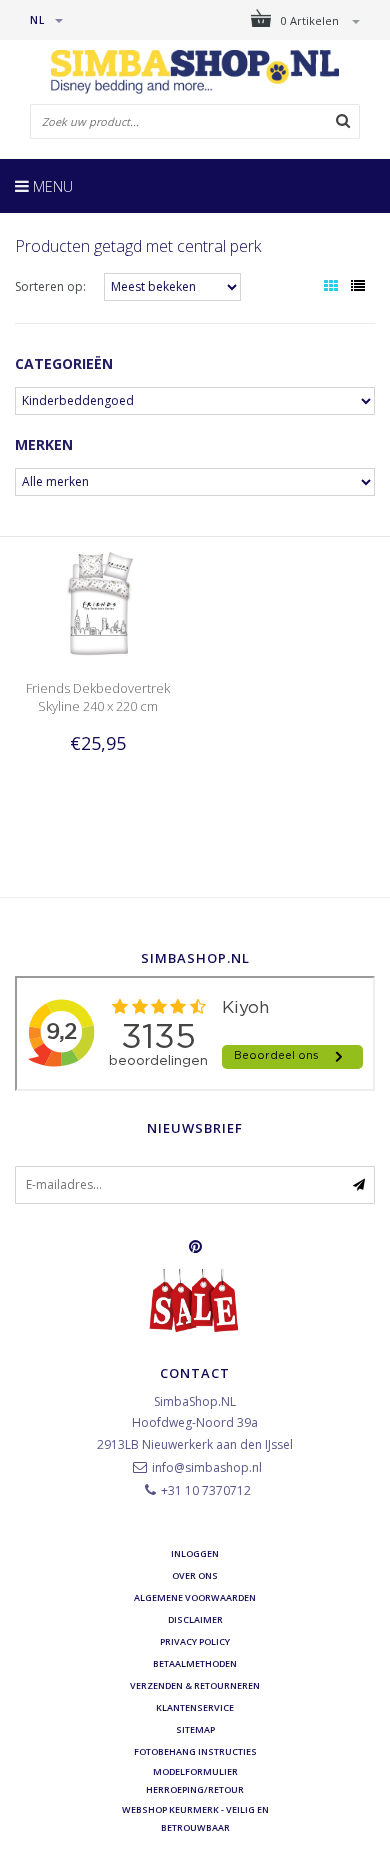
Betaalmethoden (195, 1663)
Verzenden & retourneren (195, 1685)
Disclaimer (195, 1619)
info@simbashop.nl (207, 1467)
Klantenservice (195, 1707)
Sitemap (195, 1729)
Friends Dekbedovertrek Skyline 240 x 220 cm (98, 697)
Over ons (195, 1575)
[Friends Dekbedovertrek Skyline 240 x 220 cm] (97, 602)
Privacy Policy (195, 1641)
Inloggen (195, 1553)
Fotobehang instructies (195, 1751)
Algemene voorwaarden (195, 1597)
